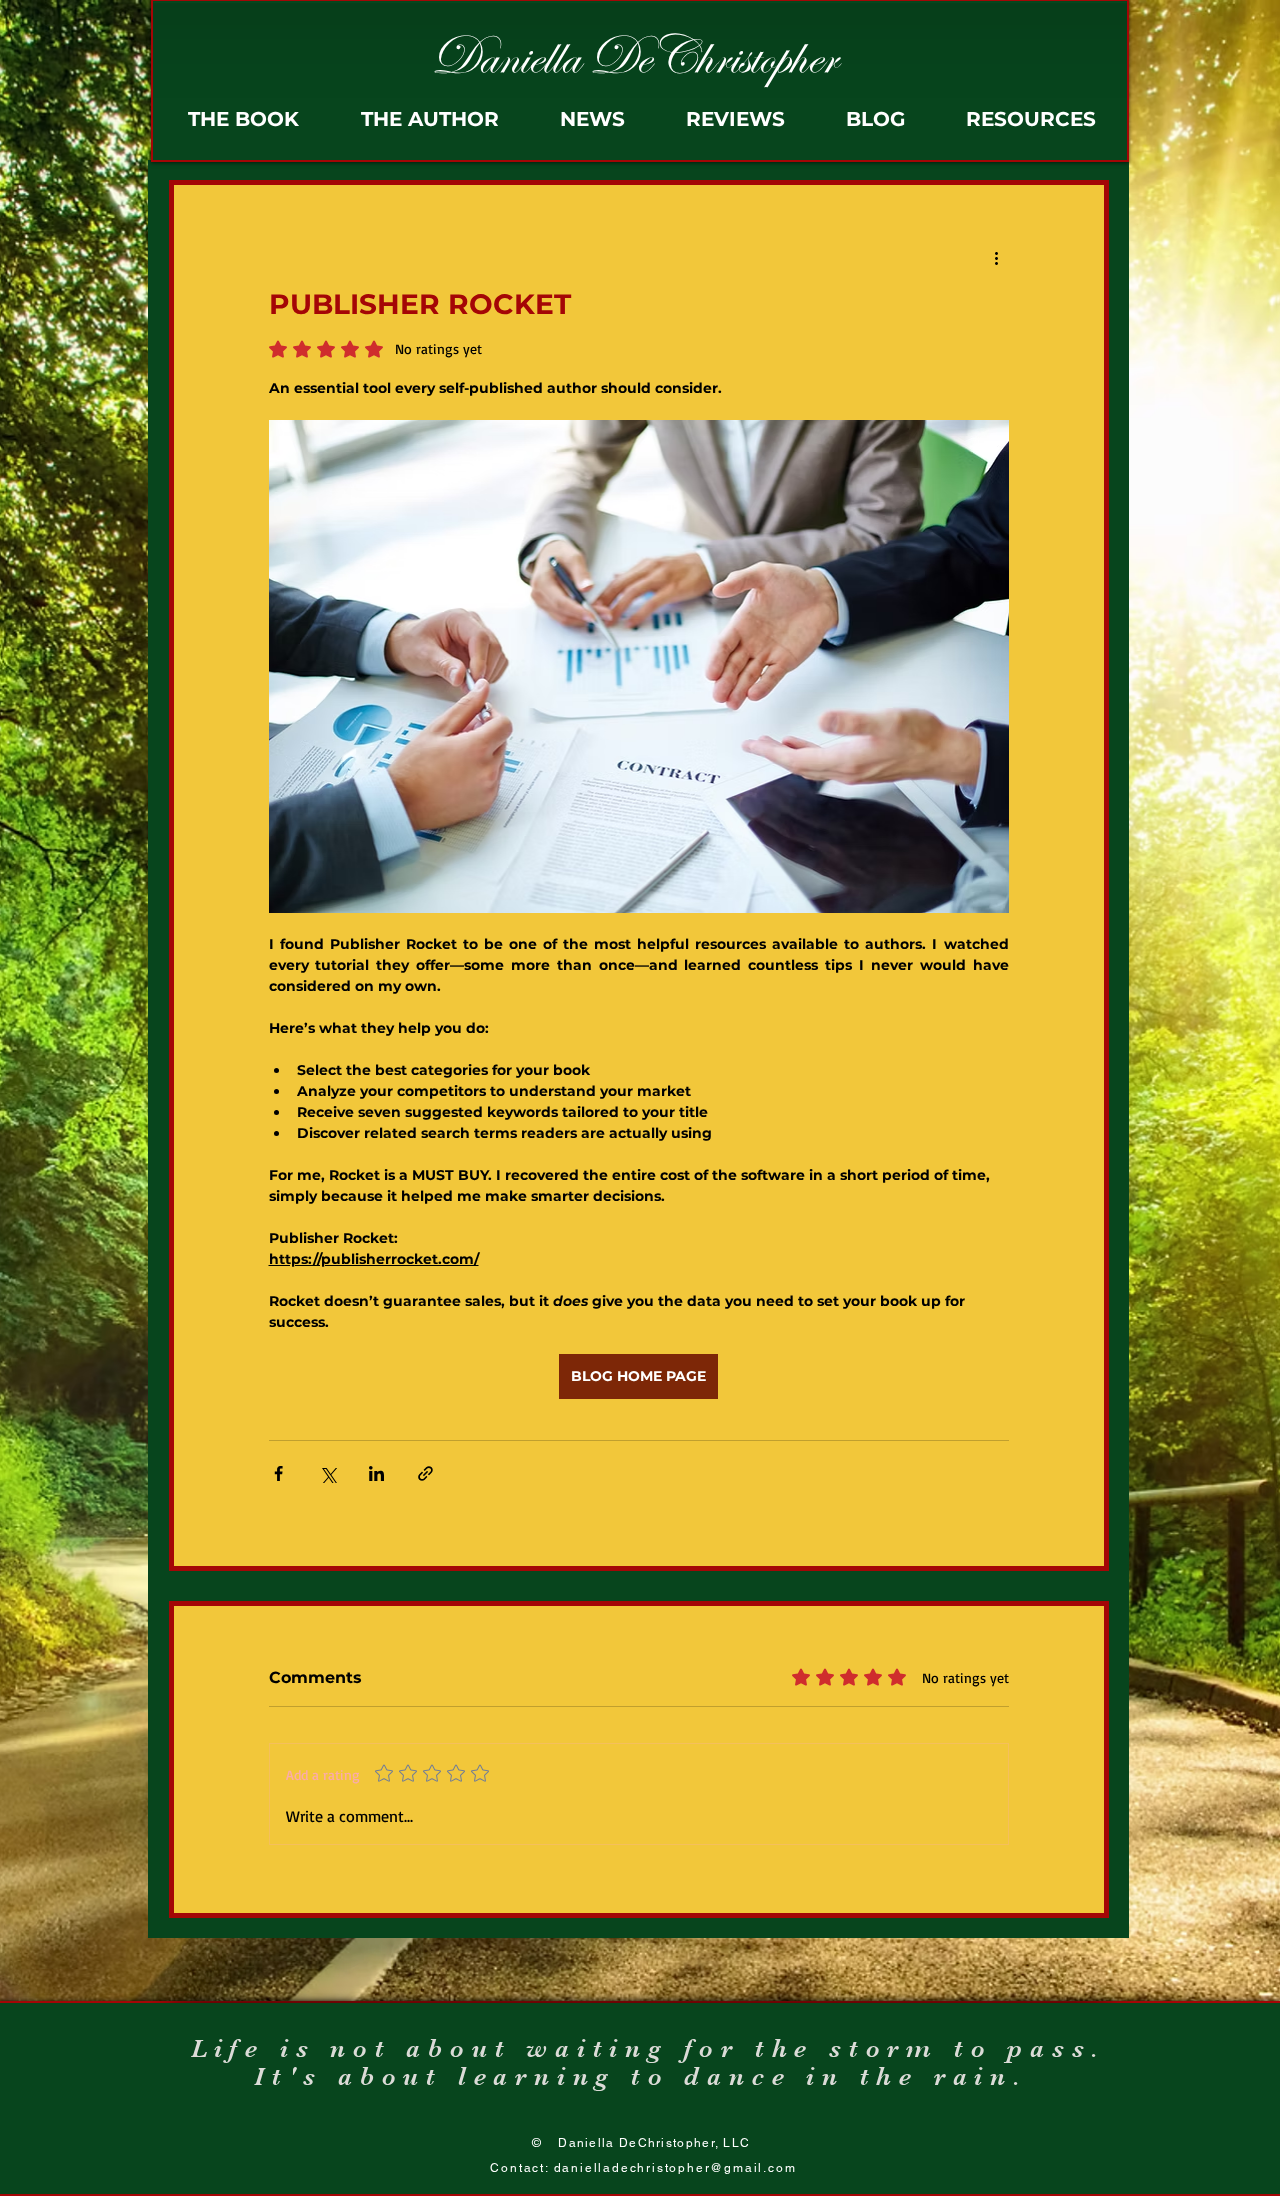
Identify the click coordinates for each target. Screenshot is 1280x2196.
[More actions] (997, 257)
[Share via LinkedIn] (376, 1473)
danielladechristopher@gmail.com (675, 2168)
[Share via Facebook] (278, 1473)
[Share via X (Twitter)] (327, 1473)
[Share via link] (425, 1473)
